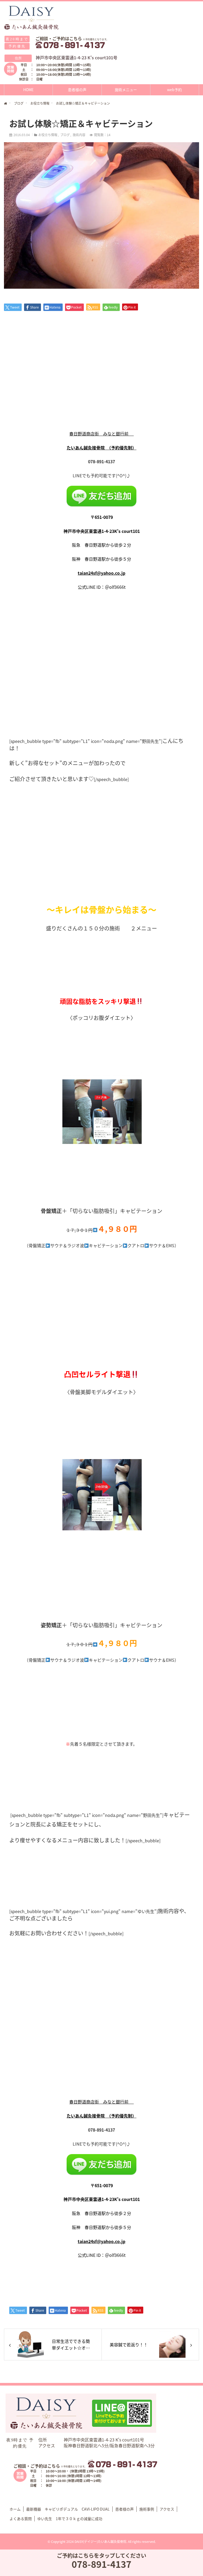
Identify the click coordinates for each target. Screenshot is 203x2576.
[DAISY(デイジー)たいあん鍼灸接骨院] (32, 18)
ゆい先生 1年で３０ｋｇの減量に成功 (70, 2519)
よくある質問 (21, 2519)
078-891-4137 (101, 2564)
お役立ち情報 (48, 135)
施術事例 (147, 2509)
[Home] (6, 104)
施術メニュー (126, 90)
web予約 (174, 90)
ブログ (65, 135)
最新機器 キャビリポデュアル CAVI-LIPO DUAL (68, 2509)
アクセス (167, 2509)
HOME (28, 90)
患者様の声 (77, 90)
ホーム (15, 2509)
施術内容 (79, 135)
